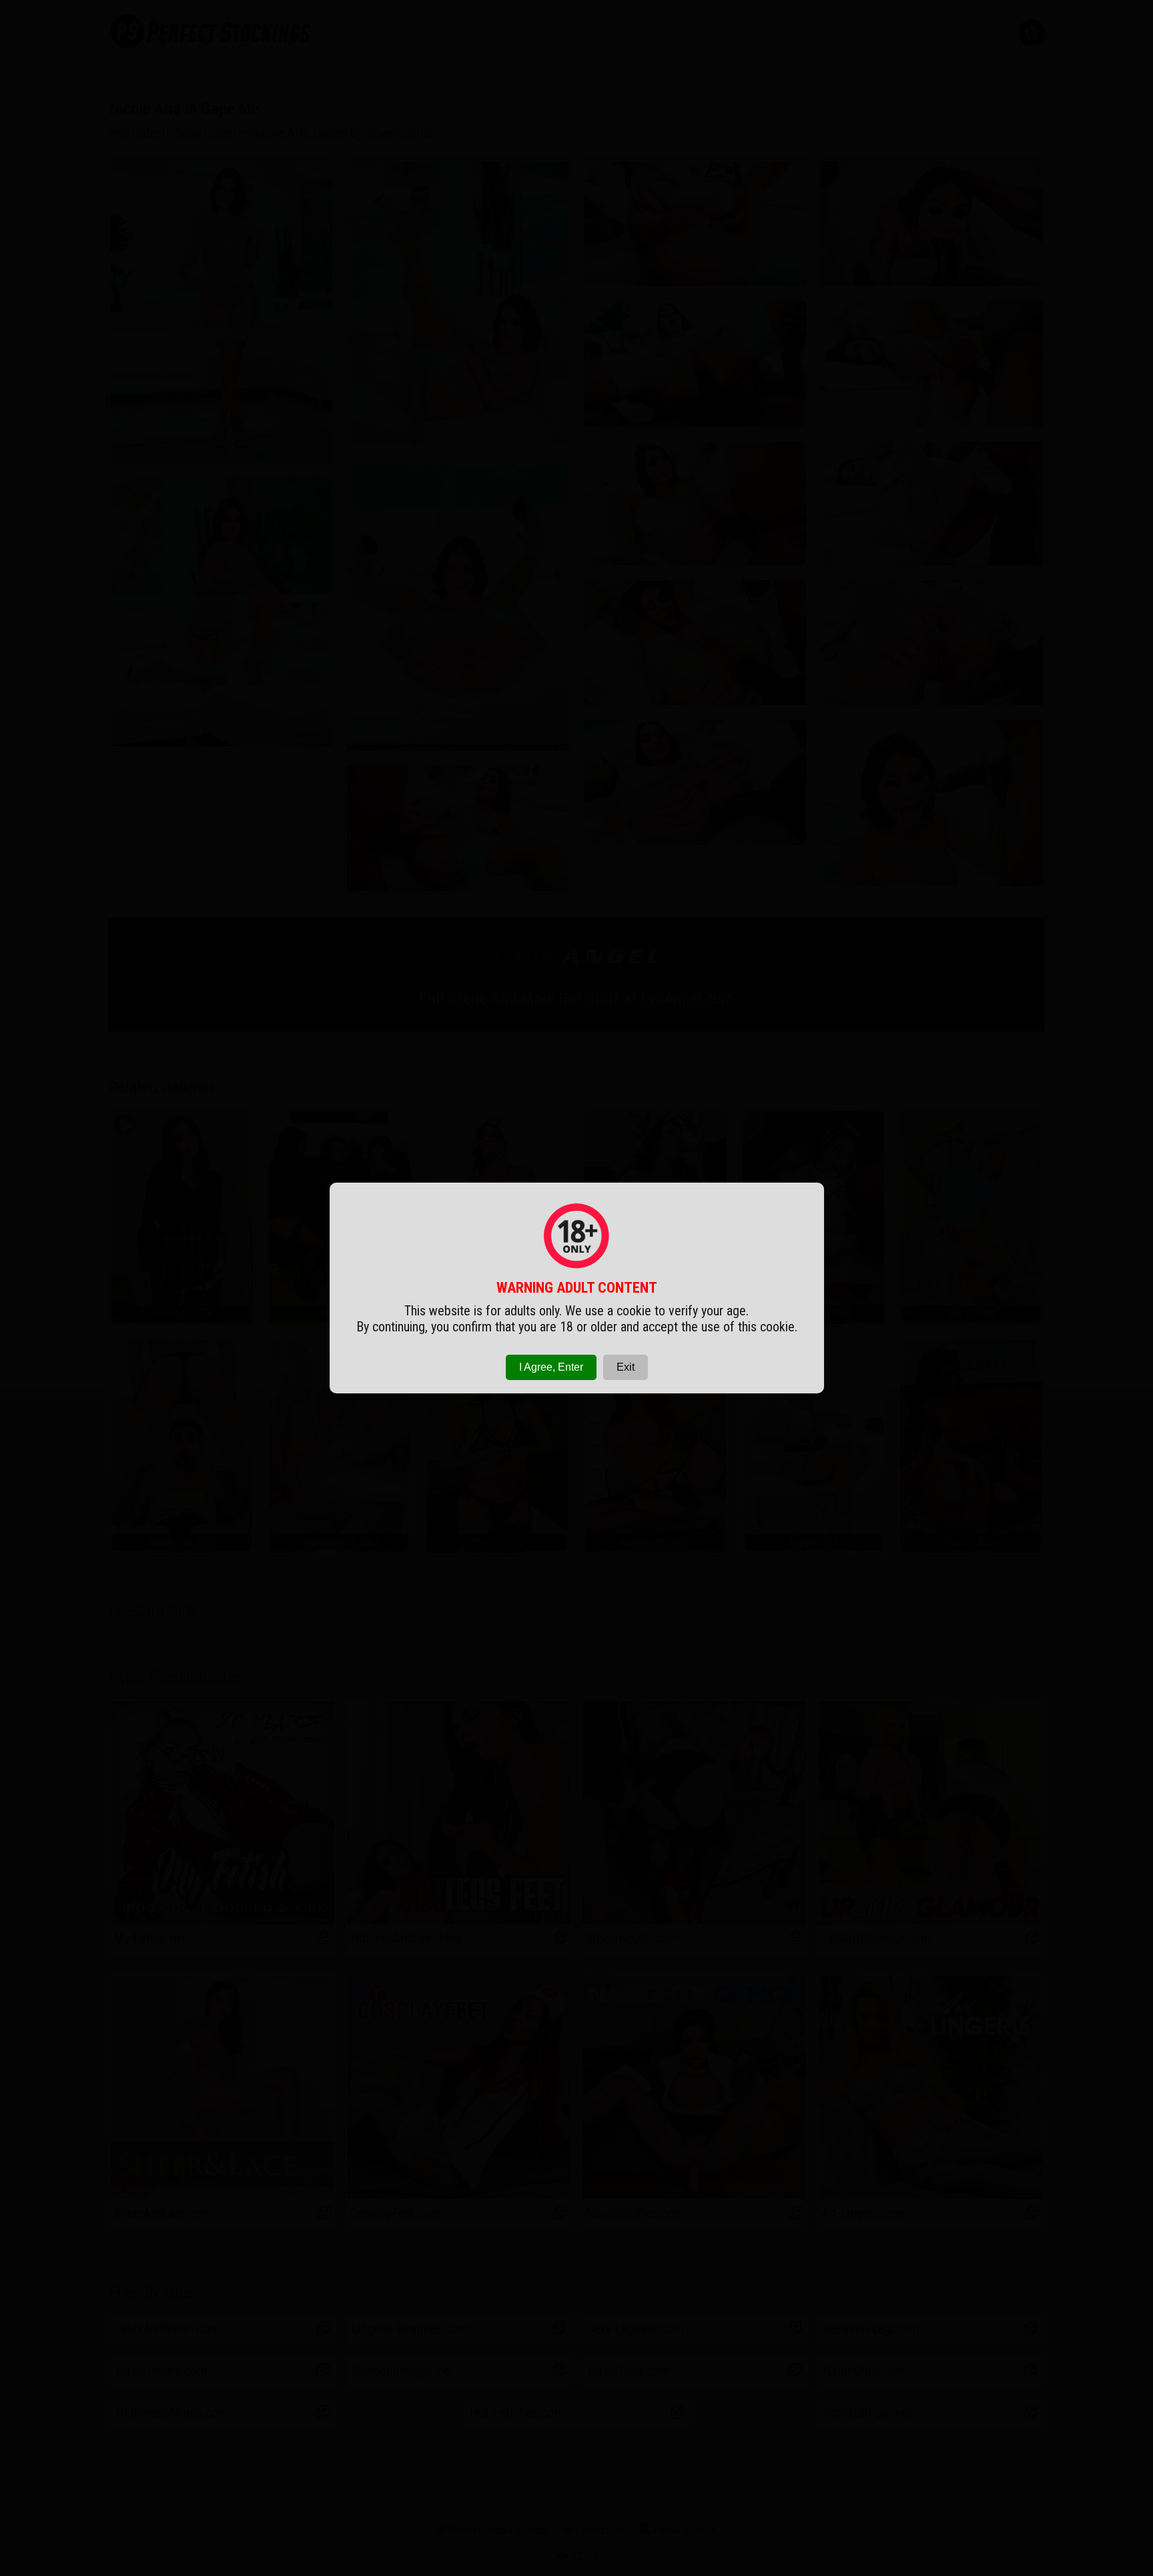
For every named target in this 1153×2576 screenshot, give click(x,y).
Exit (626, 1367)
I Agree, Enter (551, 1367)
